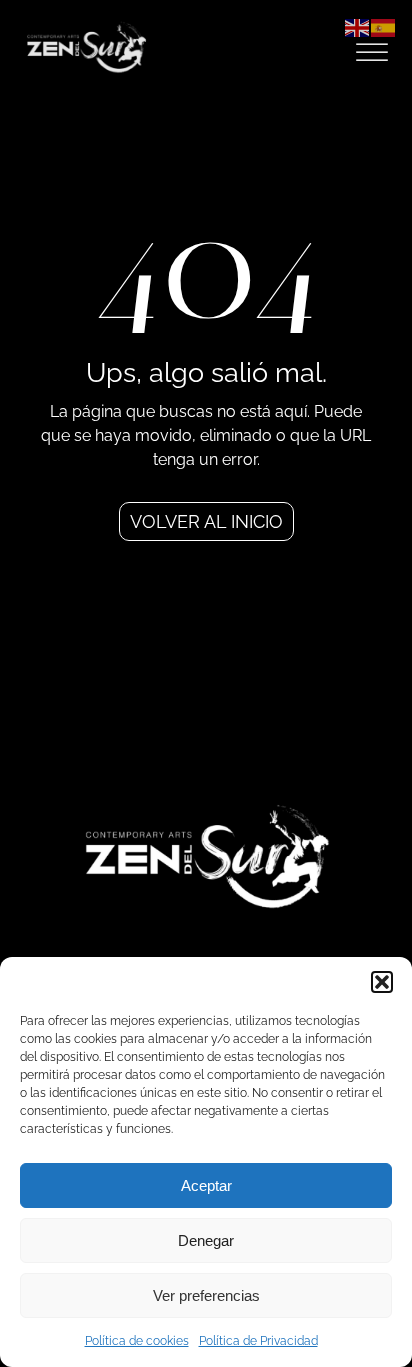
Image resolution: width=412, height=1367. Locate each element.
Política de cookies (137, 1341)
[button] (382, 982)
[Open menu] (372, 53)
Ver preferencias (206, 1295)
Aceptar (206, 1185)
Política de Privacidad (258, 1341)
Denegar (206, 1240)
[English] (358, 26)
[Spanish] (384, 26)
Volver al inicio (206, 521)
